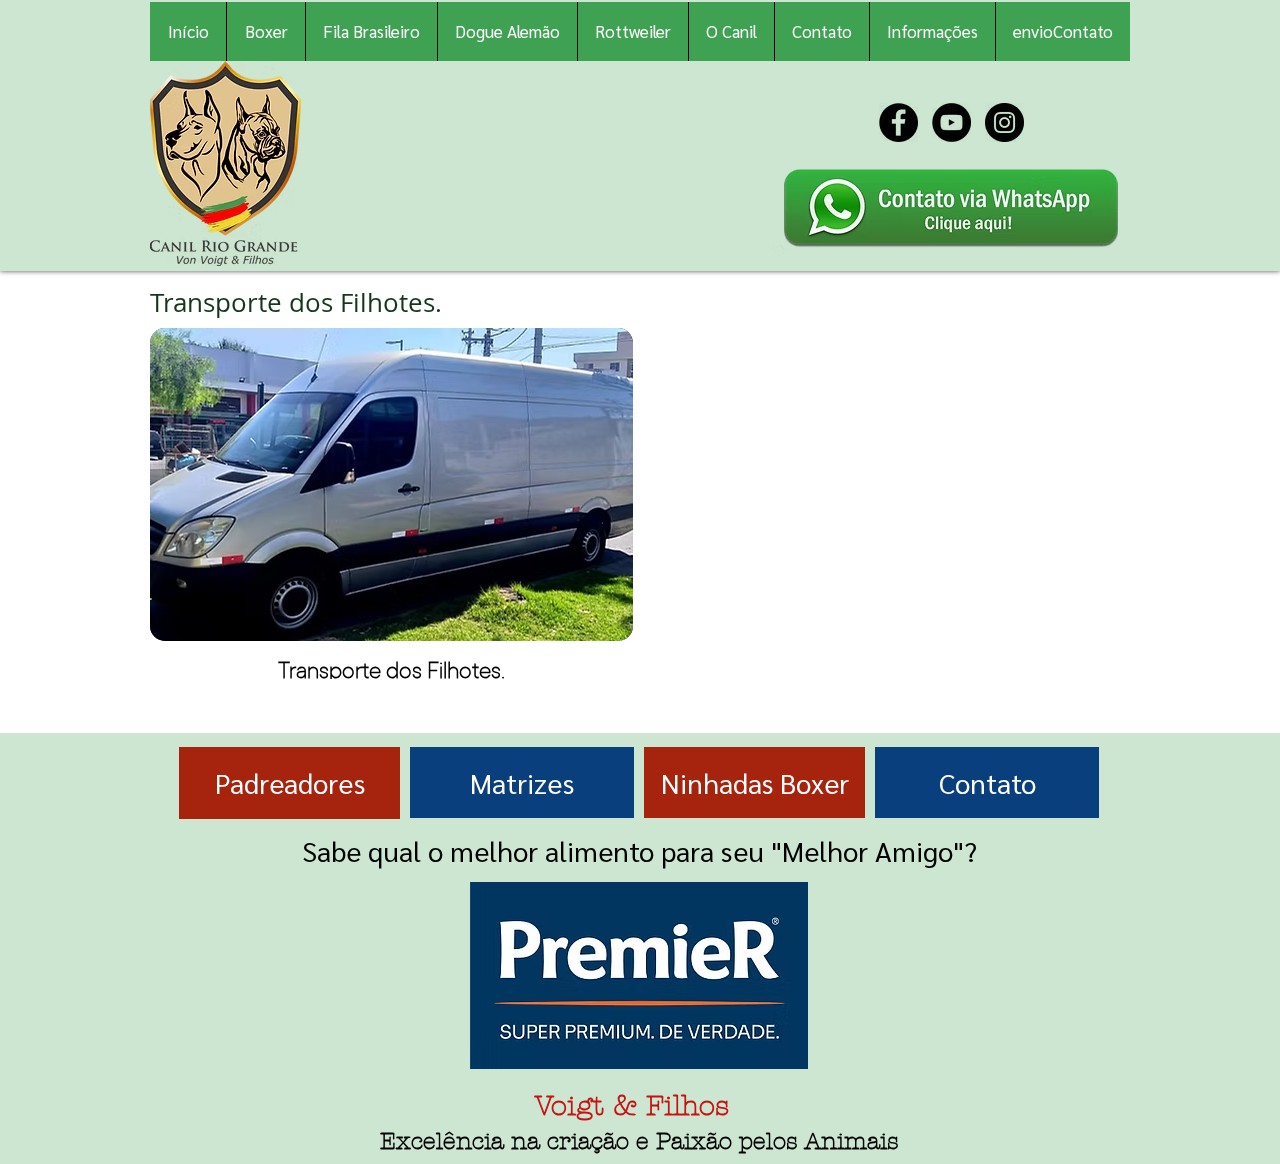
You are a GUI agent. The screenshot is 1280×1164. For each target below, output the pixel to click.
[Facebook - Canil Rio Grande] (898, 122)
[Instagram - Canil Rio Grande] (1004, 122)
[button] (932, 31)
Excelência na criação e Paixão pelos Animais (639, 1141)
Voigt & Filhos (632, 1106)
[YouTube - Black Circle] (951, 122)
